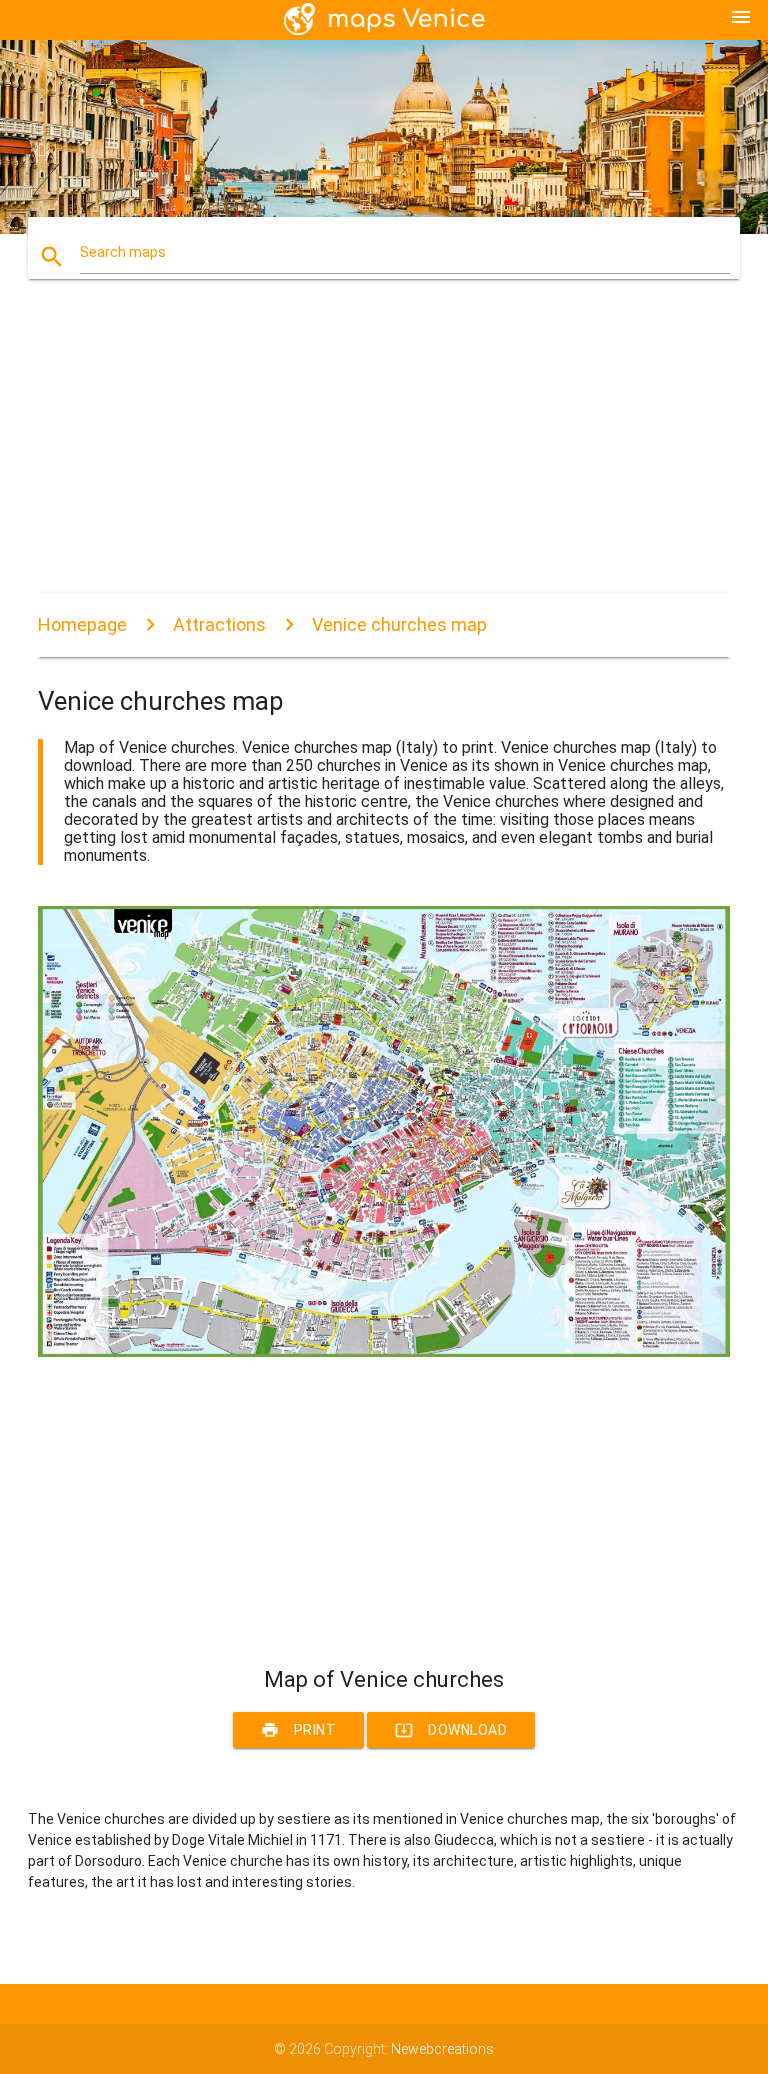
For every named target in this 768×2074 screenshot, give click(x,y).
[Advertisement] (383, 453)
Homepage (82, 624)
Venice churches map (399, 624)
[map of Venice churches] (383, 1352)
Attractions (219, 624)
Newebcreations (442, 2049)
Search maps (123, 252)
